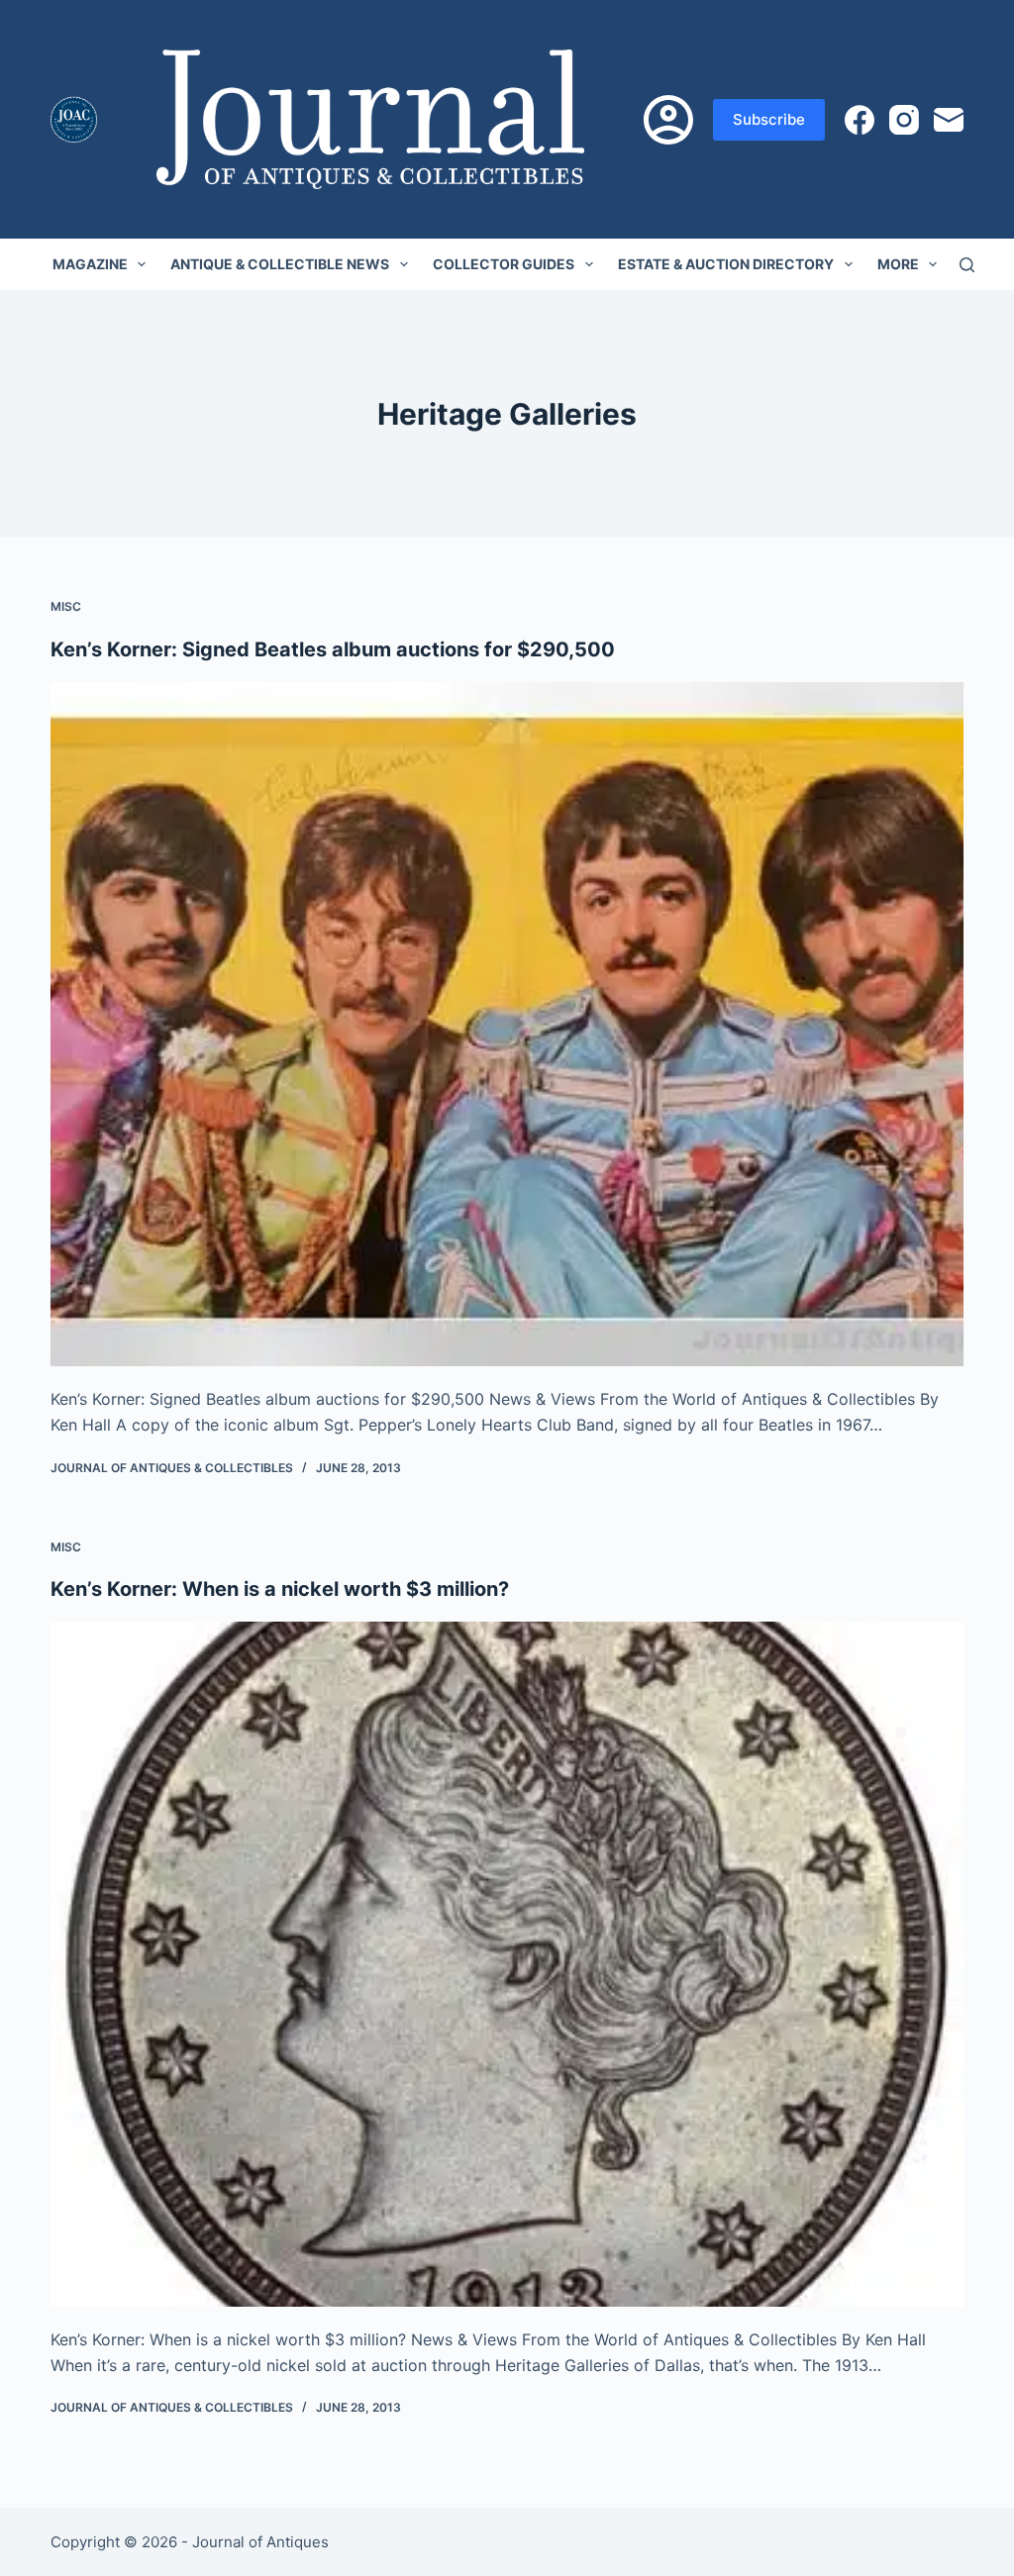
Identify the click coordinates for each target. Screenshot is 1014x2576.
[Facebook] (860, 120)
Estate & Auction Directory (726, 264)
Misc (66, 606)
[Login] (668, 120)
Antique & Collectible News (280, 264)
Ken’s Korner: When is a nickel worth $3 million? (280, 1589)
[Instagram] (904, 120)
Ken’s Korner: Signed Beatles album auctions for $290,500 (333, 649)
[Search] (967, 265)
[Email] (949, 120)
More (898, 264)
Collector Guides (504, 264)
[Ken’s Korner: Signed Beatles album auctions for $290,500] (507, 1024)
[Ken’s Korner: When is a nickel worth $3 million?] (507, 1964)
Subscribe (769, 119)
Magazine (90, 264)
